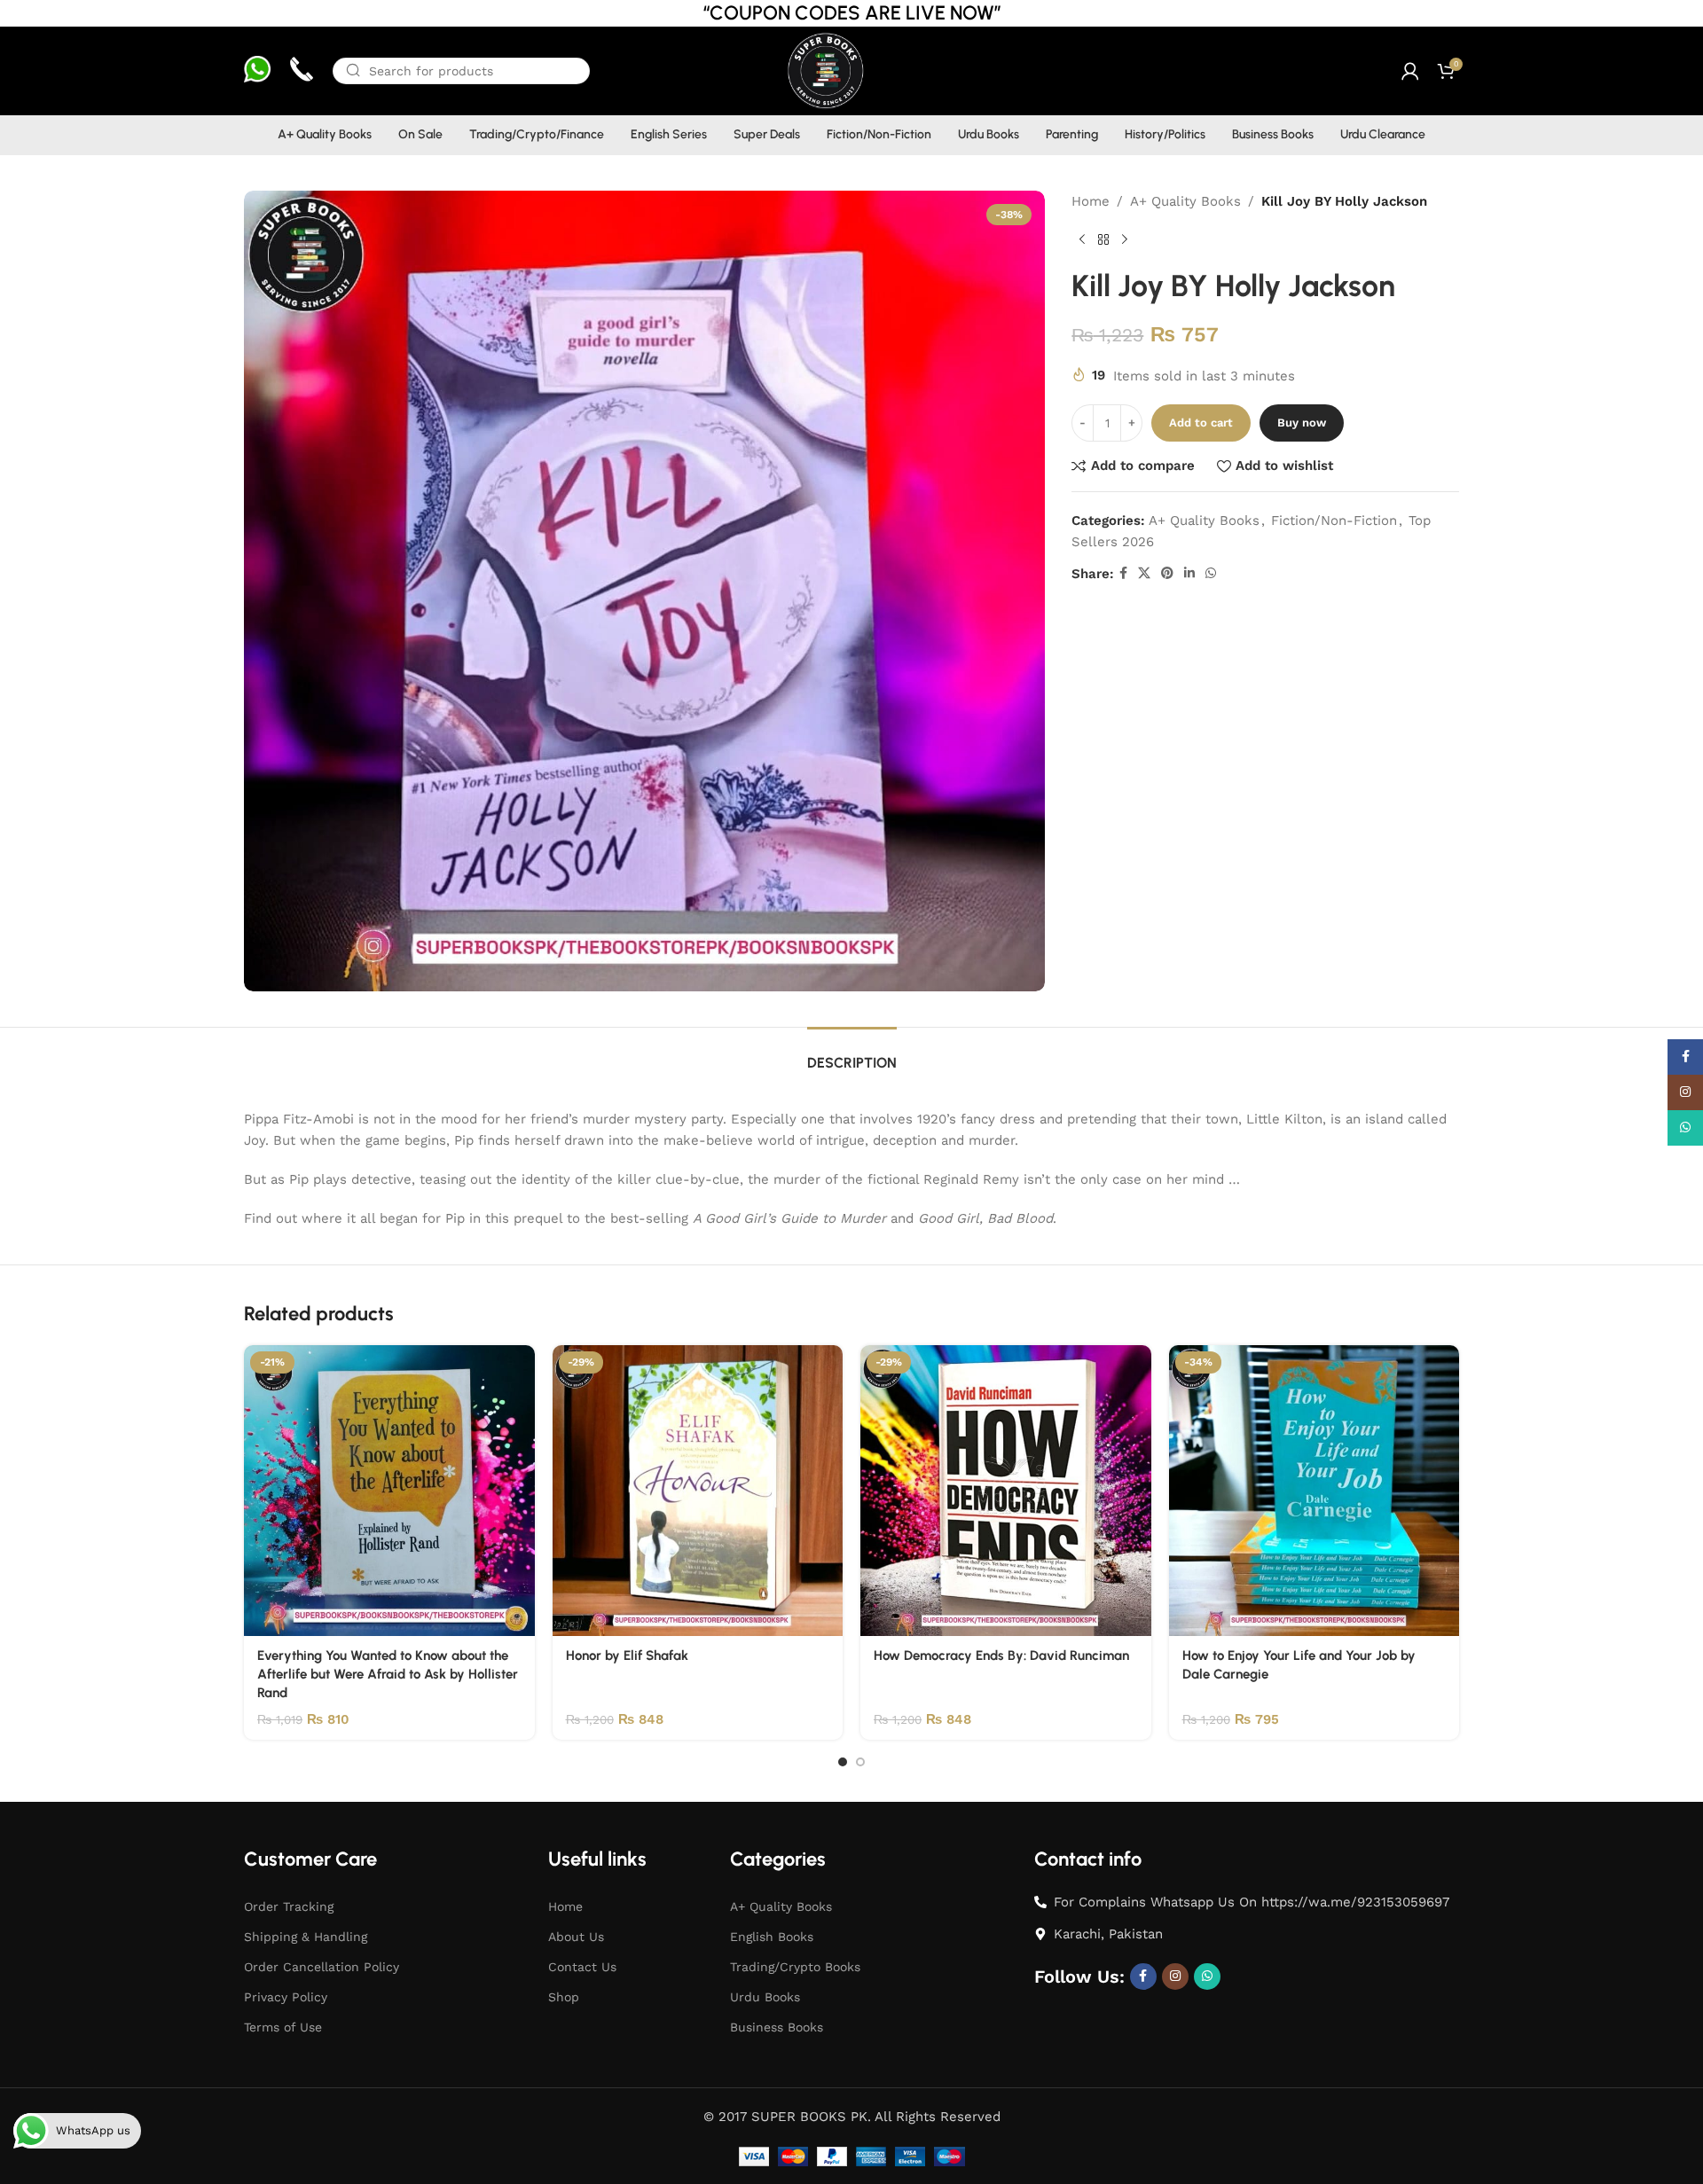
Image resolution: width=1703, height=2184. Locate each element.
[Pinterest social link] (1167, 573)
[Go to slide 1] (843, 1762)
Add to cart (1201, 423)
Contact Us (582, 1967)
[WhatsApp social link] (1211, 573)
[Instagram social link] (1175, 1977)
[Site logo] (824, 70)
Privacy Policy (286, 1997)
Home (1091, 201)
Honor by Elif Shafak (627, 1656)
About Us (576, 1937)
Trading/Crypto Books (795, 1967)
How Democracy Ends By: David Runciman (1001, 1656)
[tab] (852, 1054)
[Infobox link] (257, 71)
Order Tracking (289, 1906)
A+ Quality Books (1185, 201)
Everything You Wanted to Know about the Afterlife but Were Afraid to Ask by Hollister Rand (388, 1674)
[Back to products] (1103, 240)
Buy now (1302, 423)
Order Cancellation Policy (322, 1967)
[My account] (1410, 71)
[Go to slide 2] (860, 1762)
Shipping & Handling (306, 1937)
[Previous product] (1082, 240)
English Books (772, 1937)
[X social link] (1144, 573)
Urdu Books (765, 1997)
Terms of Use (283, 2027)
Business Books (777, 2027)
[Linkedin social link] (1189, 573)
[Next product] (1125, 240)
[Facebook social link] (1123, 573)
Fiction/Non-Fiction (1334, 521)
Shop (564, 1997)
